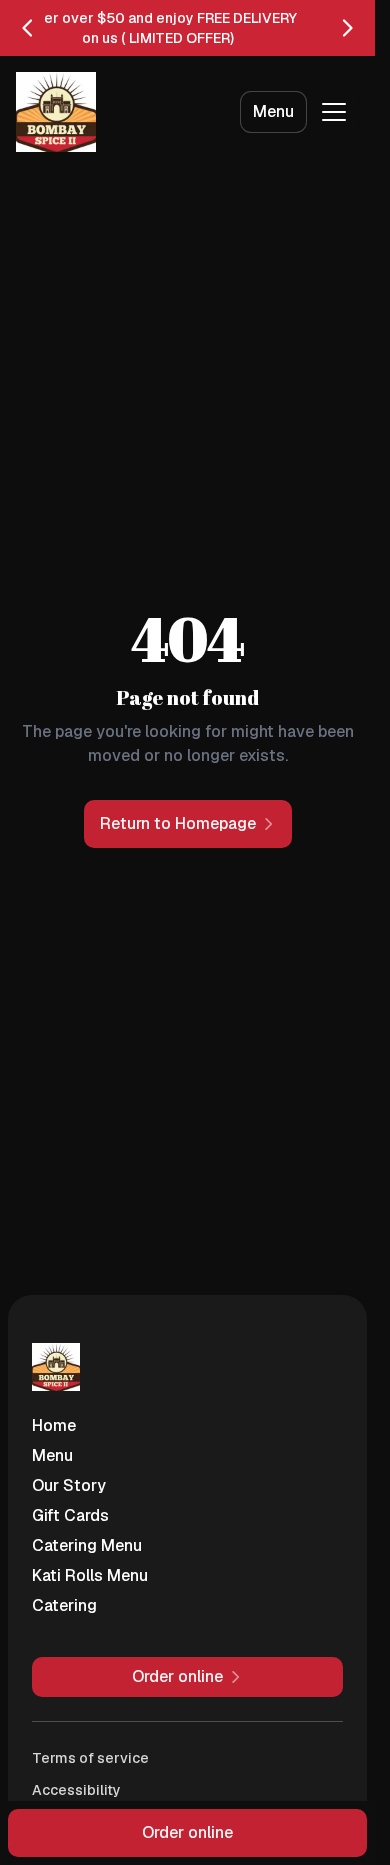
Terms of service (90, 1758)
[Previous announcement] (28, 28)
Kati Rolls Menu (90, 1575)
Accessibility (76, 1790)
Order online (187, 1832)
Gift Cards (70, 1515)
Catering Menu (87, 1545)
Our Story (69, 1485)
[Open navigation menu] (334, 112)
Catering (64, 1605)
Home (54, 1425)
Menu (273, 111)
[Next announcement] (347, 28)
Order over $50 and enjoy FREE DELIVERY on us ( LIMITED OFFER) (158, 28)
